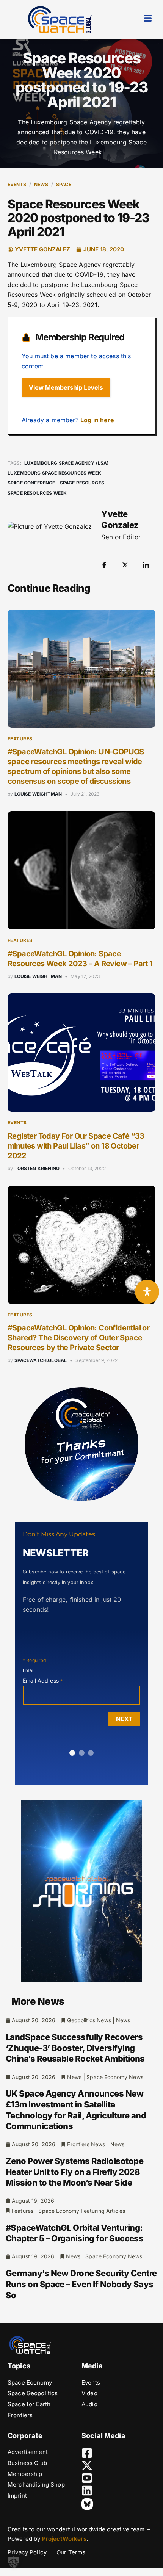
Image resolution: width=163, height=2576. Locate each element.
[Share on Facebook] (104, 564)
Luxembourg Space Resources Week (54, 473)
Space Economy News (115, 2077)
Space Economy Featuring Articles (82, 2211)
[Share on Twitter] (125, 564)
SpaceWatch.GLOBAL (41, 1360)
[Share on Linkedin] (146, 564)
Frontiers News (86, 2144)
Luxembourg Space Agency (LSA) (67, 463)
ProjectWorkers (64, 2539)
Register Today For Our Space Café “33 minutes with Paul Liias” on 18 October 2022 (76, 1146)
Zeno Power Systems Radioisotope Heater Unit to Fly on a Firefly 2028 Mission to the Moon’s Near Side (74, 2172)
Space (64, 184)
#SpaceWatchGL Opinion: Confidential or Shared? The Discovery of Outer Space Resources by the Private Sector (78, 1338)
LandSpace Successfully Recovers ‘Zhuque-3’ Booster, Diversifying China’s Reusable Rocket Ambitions (75, 2048)
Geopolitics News (89, 2020)
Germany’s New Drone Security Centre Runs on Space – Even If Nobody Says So (81, 2284)
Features (20, 739)
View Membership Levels (66, 387)
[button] (14, 2562)
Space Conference (31, 483)
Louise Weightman (38, 794)
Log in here (97, 420)
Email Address (43, 1681)
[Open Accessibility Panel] (147, 1292)
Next (124, 1719)
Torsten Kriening (37, 1168)
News (41, 184)
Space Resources (82, 483)
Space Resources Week (37, 493)
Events (17, 184)
